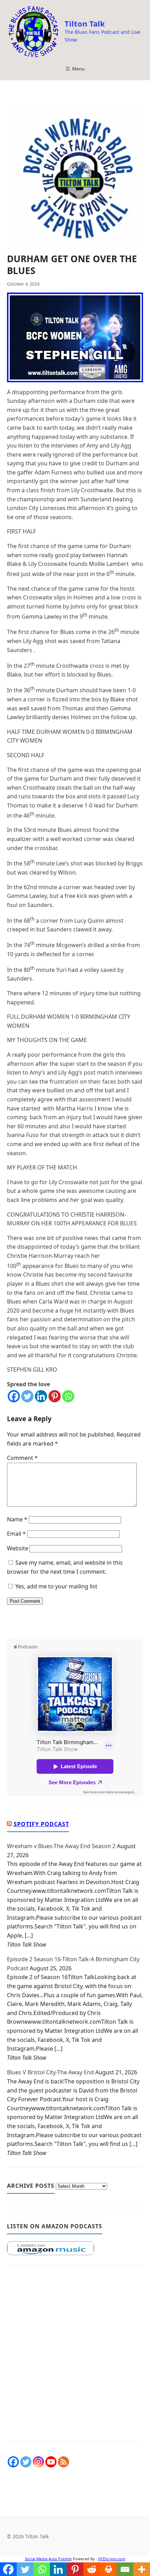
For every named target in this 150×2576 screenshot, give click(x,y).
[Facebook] (14, 1396)
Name (17, 1519)
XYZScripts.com (112, 2559)
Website (18, 1548)
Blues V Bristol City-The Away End (50, 2072)
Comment (22, 1458)
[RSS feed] (63, 2462)
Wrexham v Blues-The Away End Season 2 (61, 1846)
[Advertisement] (75, 2357)
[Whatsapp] (68, 1396)
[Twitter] (27, 1396)
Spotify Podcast (41, 1824)
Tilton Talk (85, 23)
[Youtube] (51, 2462)
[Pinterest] (55, 1396)
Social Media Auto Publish (48, 2559)
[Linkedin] (41, 1396)
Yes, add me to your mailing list (56, 1586)
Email (16, 1534)
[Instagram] (38, 2462)
